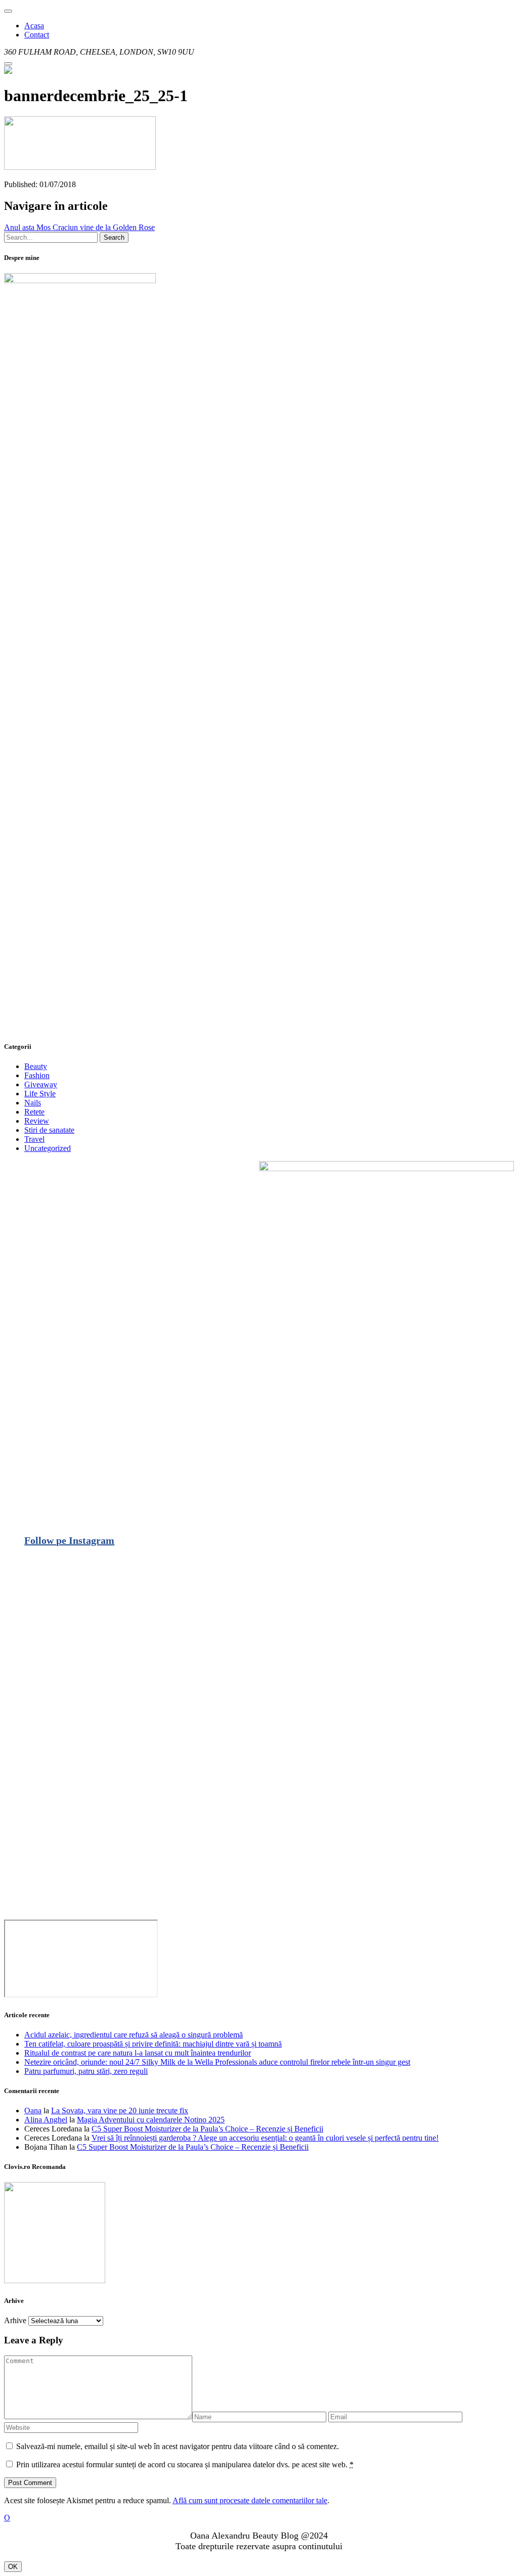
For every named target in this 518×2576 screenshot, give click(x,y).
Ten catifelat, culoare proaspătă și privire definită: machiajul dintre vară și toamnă (153, 2044)
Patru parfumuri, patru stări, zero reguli (86, 2071)
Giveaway (41, 1084)
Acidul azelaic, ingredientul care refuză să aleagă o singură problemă (134, 2035)
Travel (34, 1139)
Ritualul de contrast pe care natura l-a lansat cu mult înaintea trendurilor (138, 2053)
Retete (34, 1112)
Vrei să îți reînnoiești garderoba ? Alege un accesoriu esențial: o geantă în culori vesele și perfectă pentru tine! (265, 2138)
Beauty (36, 1066)
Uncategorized (48, 1148)
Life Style (40, 1094)
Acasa (34, 26)
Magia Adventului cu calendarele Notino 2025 (151, 2120)
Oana (33, 2111)
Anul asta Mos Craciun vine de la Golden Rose (79, 227)
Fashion (37, 1075)
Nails (33, 1103)
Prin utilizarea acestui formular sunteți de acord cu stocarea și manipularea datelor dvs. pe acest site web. (185, 2464)
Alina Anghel (46, 2120)
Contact (37, 35)
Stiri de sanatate (49, 1130)
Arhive (15, 2320)
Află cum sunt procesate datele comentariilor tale (250, 2500)
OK (13, 2567)
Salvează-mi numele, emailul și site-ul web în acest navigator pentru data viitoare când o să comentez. (178, 2446)
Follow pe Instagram (69, 1540)
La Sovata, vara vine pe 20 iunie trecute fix (120, 2111)
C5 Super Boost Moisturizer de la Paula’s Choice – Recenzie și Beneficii (207, 2129)
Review (37, 1121)
